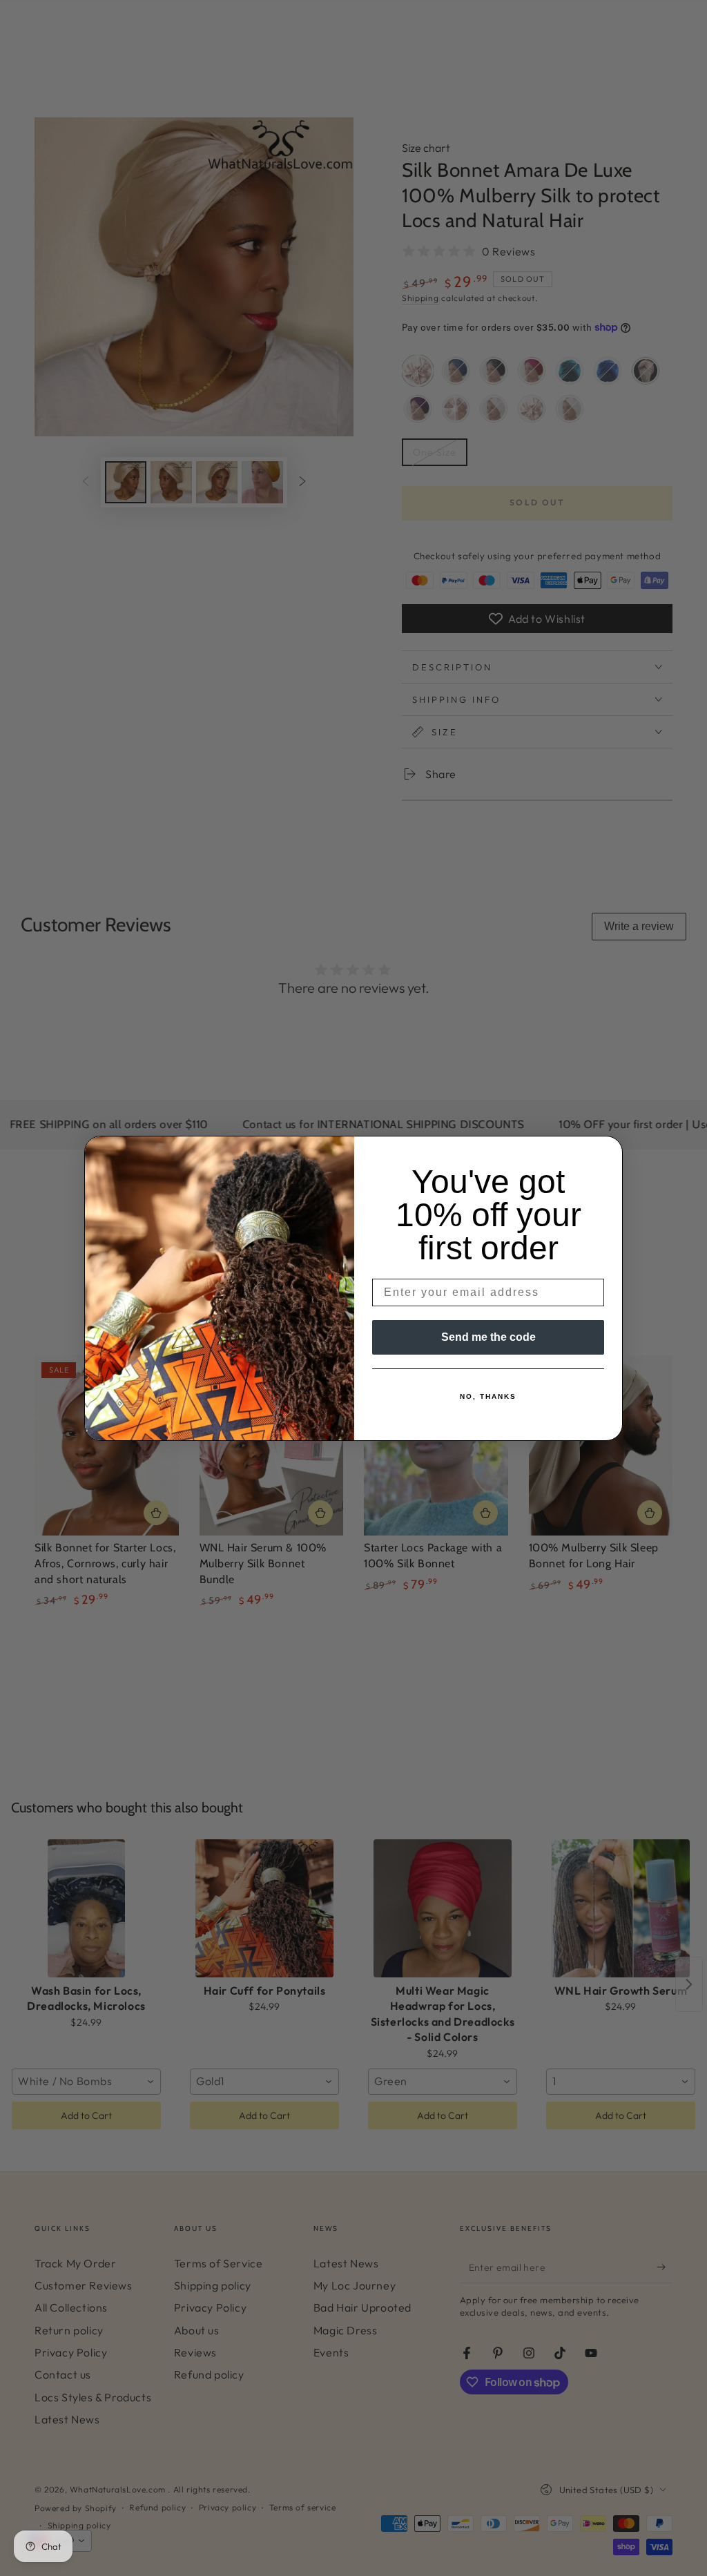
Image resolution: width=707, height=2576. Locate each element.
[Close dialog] (608, 1151)
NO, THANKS (488, 1396)
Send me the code (488, 1337)
